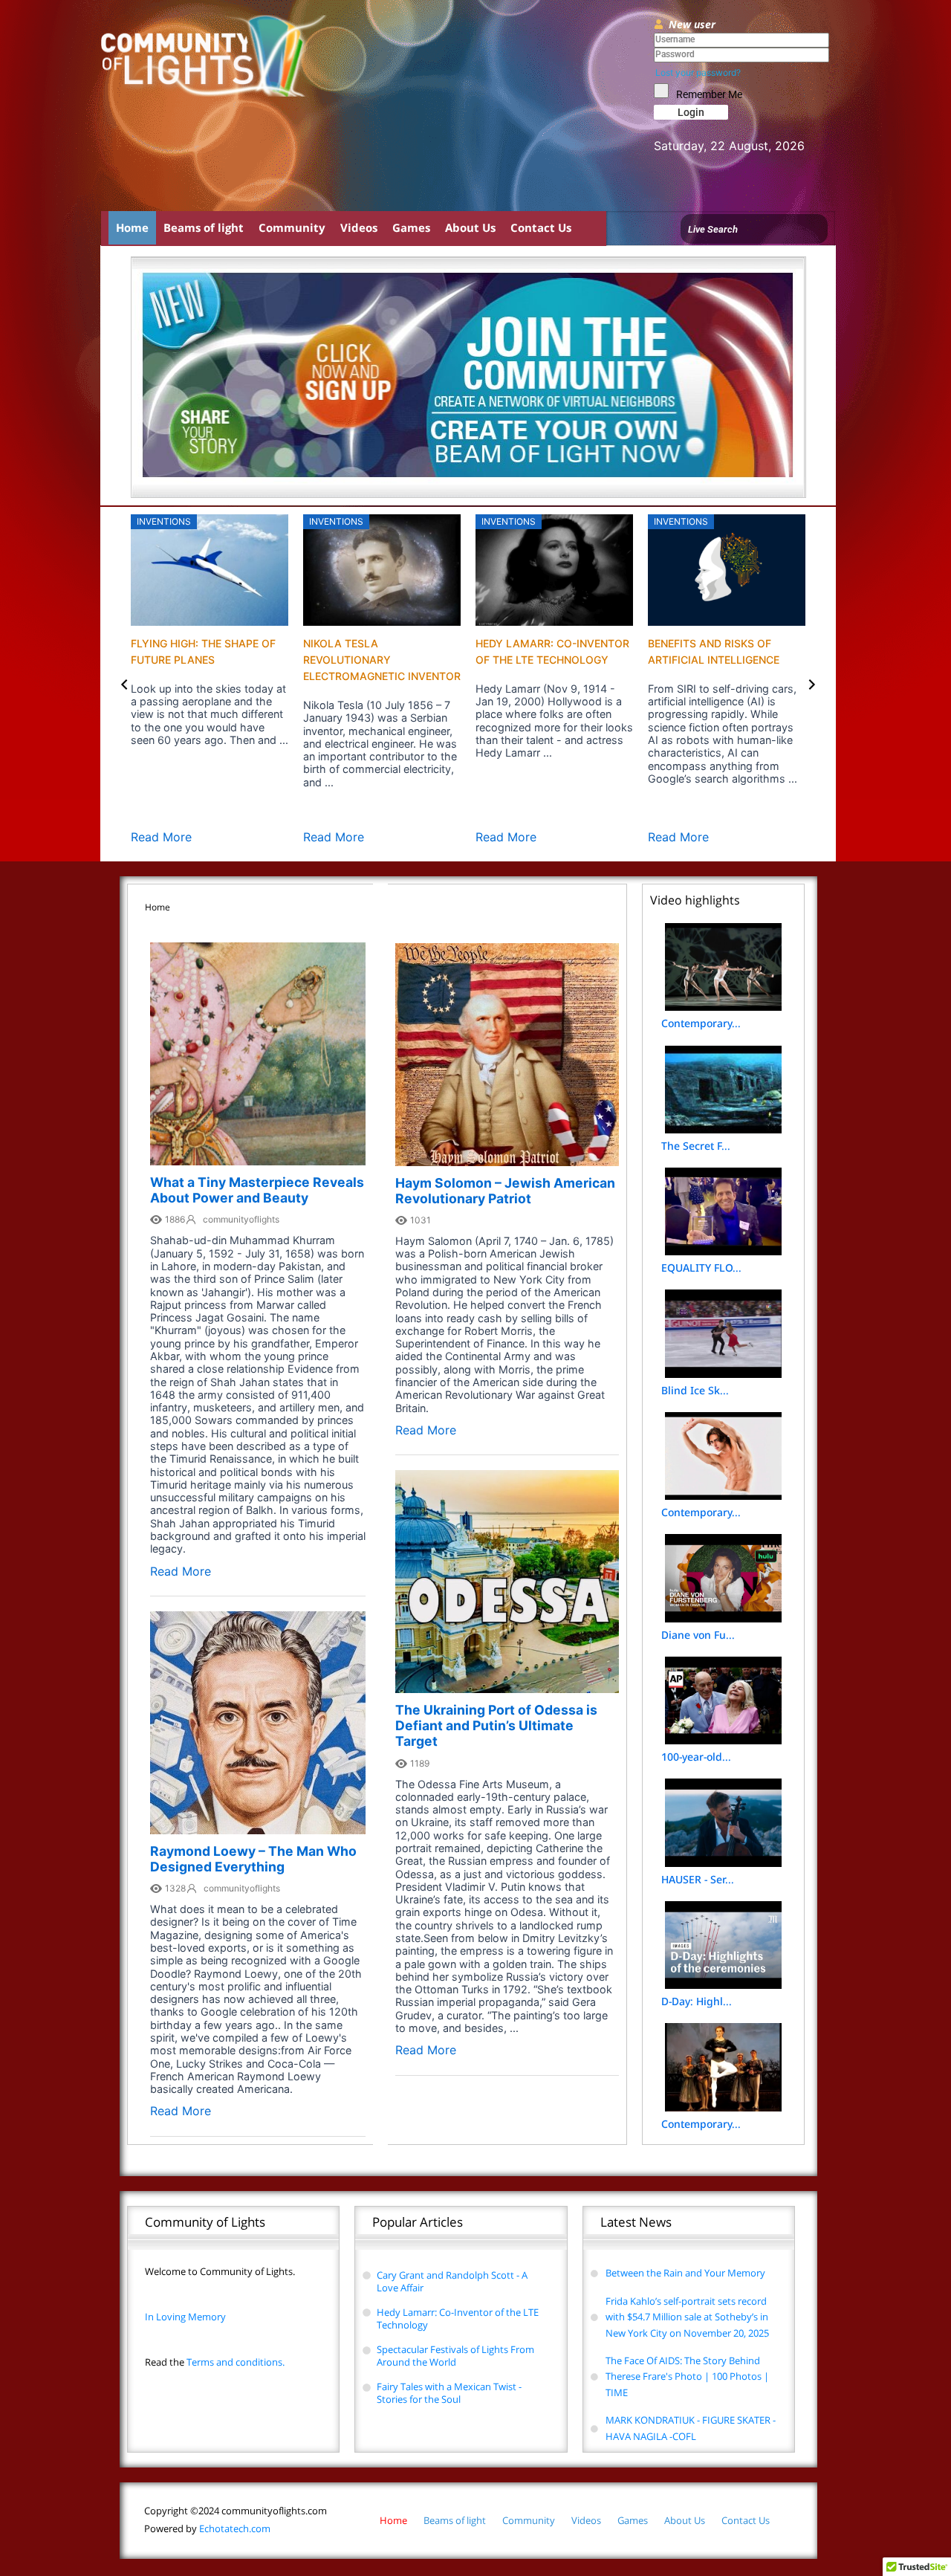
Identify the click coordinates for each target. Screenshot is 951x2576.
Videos (359, 227)
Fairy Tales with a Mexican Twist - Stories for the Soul (449, 2393)
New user (692, 24)
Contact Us (541, 227)
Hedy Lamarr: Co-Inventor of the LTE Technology (458, 2318)
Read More (161, 837)
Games (411, 227)
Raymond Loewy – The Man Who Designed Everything (253, 1859)
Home (132, 227)
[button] (124, 684)
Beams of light (204, 227)
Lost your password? (698, 72)
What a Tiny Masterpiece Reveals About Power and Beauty (257, 1190)
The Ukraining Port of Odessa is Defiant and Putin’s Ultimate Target (496, 1725)
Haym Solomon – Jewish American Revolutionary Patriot (505, 1191)
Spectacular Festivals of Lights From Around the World (455, 2356)
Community (292, 227)
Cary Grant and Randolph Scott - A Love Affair (452, 2281)
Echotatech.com (207, 2528)
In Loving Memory (185, 2317)
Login (691, 112)
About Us (470, 227)
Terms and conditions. (215, 2362)
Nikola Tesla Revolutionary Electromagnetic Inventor (382, 660)
